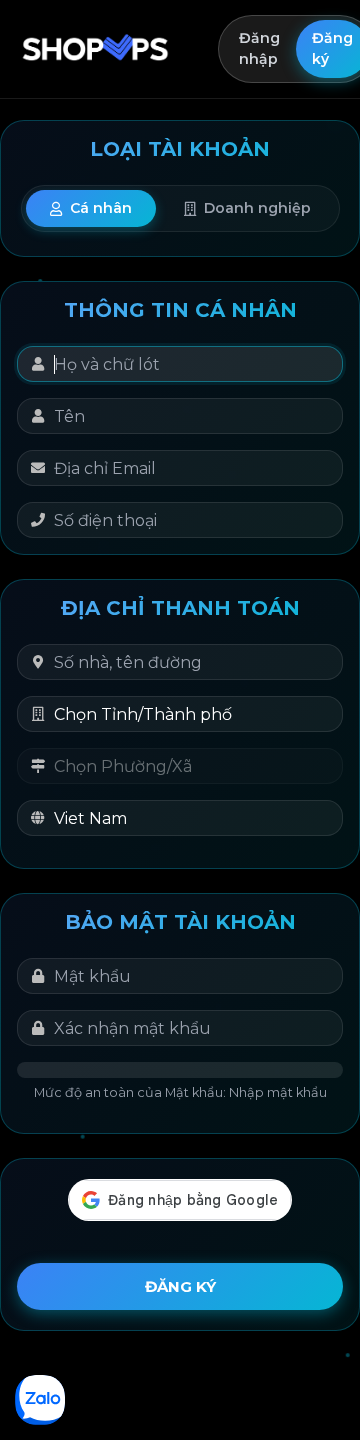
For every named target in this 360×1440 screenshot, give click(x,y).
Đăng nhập (259, 48)
